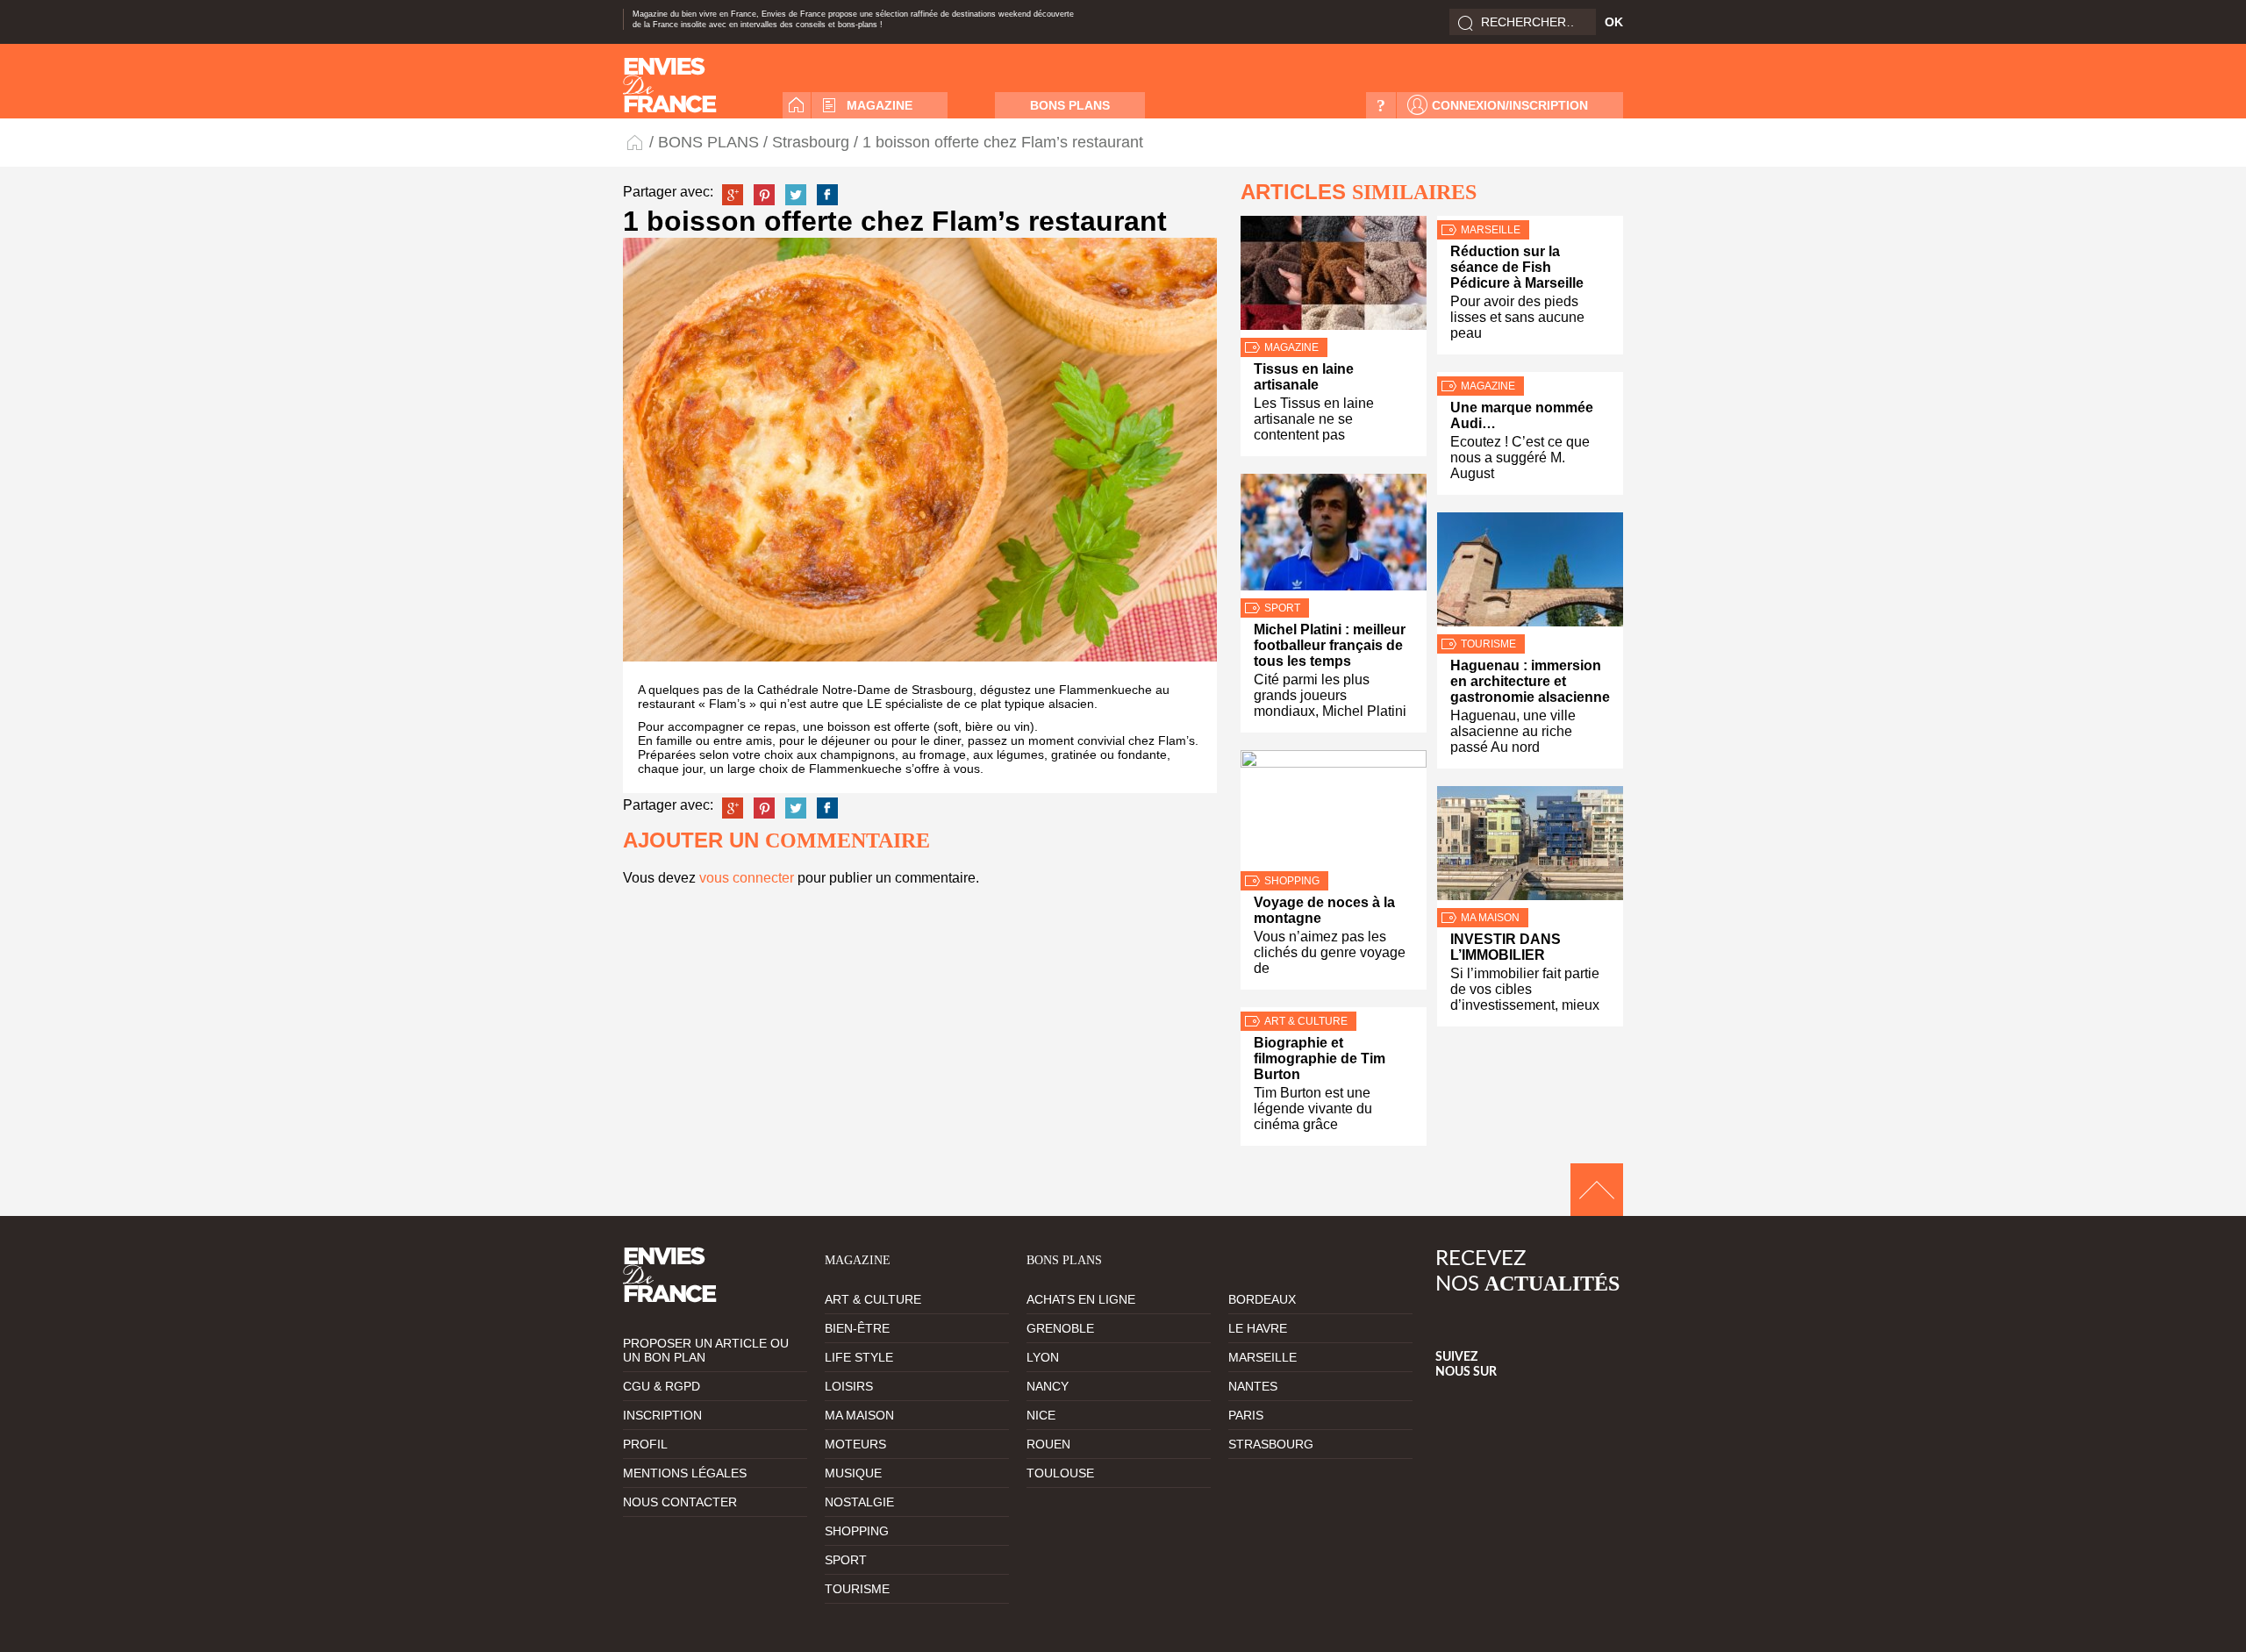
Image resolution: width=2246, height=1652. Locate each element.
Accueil (797, 105)
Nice (1041, 1415)
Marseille (1491, 230)
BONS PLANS (1070, 105)
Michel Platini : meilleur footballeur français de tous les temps (1330, 645)
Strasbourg (811, 142)
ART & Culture (1306, 1021)
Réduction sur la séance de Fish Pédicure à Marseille (1517, 267)
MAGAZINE (880, 105)
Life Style (859, 1357)
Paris (1246, 1415)
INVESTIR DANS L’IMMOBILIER (1506, 947)
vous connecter (747, 878)
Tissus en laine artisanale (1304, 377)
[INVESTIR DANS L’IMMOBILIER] (1530, 847)
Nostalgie (859, 1502)
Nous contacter (680, 1502)
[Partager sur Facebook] (827, 195)
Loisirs (849, 1386)
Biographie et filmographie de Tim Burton (1320, 1058)
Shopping (1292, 881)
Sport (1282, 608)
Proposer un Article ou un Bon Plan (706, 1350)
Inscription (662, 1415)
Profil (645, 1444)
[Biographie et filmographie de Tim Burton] (1334, 1009)
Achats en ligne (1081, 1299)
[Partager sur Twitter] (796, 195)
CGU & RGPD (662, 1386)
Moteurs (855, 1444)
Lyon (1043, 1357)
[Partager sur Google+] (733, 195)
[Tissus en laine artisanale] (1334, 277)
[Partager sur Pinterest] (764, 195)
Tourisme (1488, 644)
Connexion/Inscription (1510, 105)
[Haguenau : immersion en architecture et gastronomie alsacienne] (1530, 573)
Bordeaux (1262, 1299)
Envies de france (670, 85)
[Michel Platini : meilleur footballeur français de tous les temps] (1334, 536)
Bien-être (857, 1328)
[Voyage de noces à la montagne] (1334, 811)
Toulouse (1060, 1473)
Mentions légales (685, 1473)
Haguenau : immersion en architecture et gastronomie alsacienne (1530, 681)
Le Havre (1258, 1328)
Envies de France (636, 142)
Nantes (1253, 1386)
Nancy (1048, 1386)
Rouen (1048, 1444)
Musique (853, 1473)
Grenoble (1060, 1328)
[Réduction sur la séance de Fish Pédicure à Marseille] (1530, 218)
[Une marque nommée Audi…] (1530, 374)
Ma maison (1490, 918)
